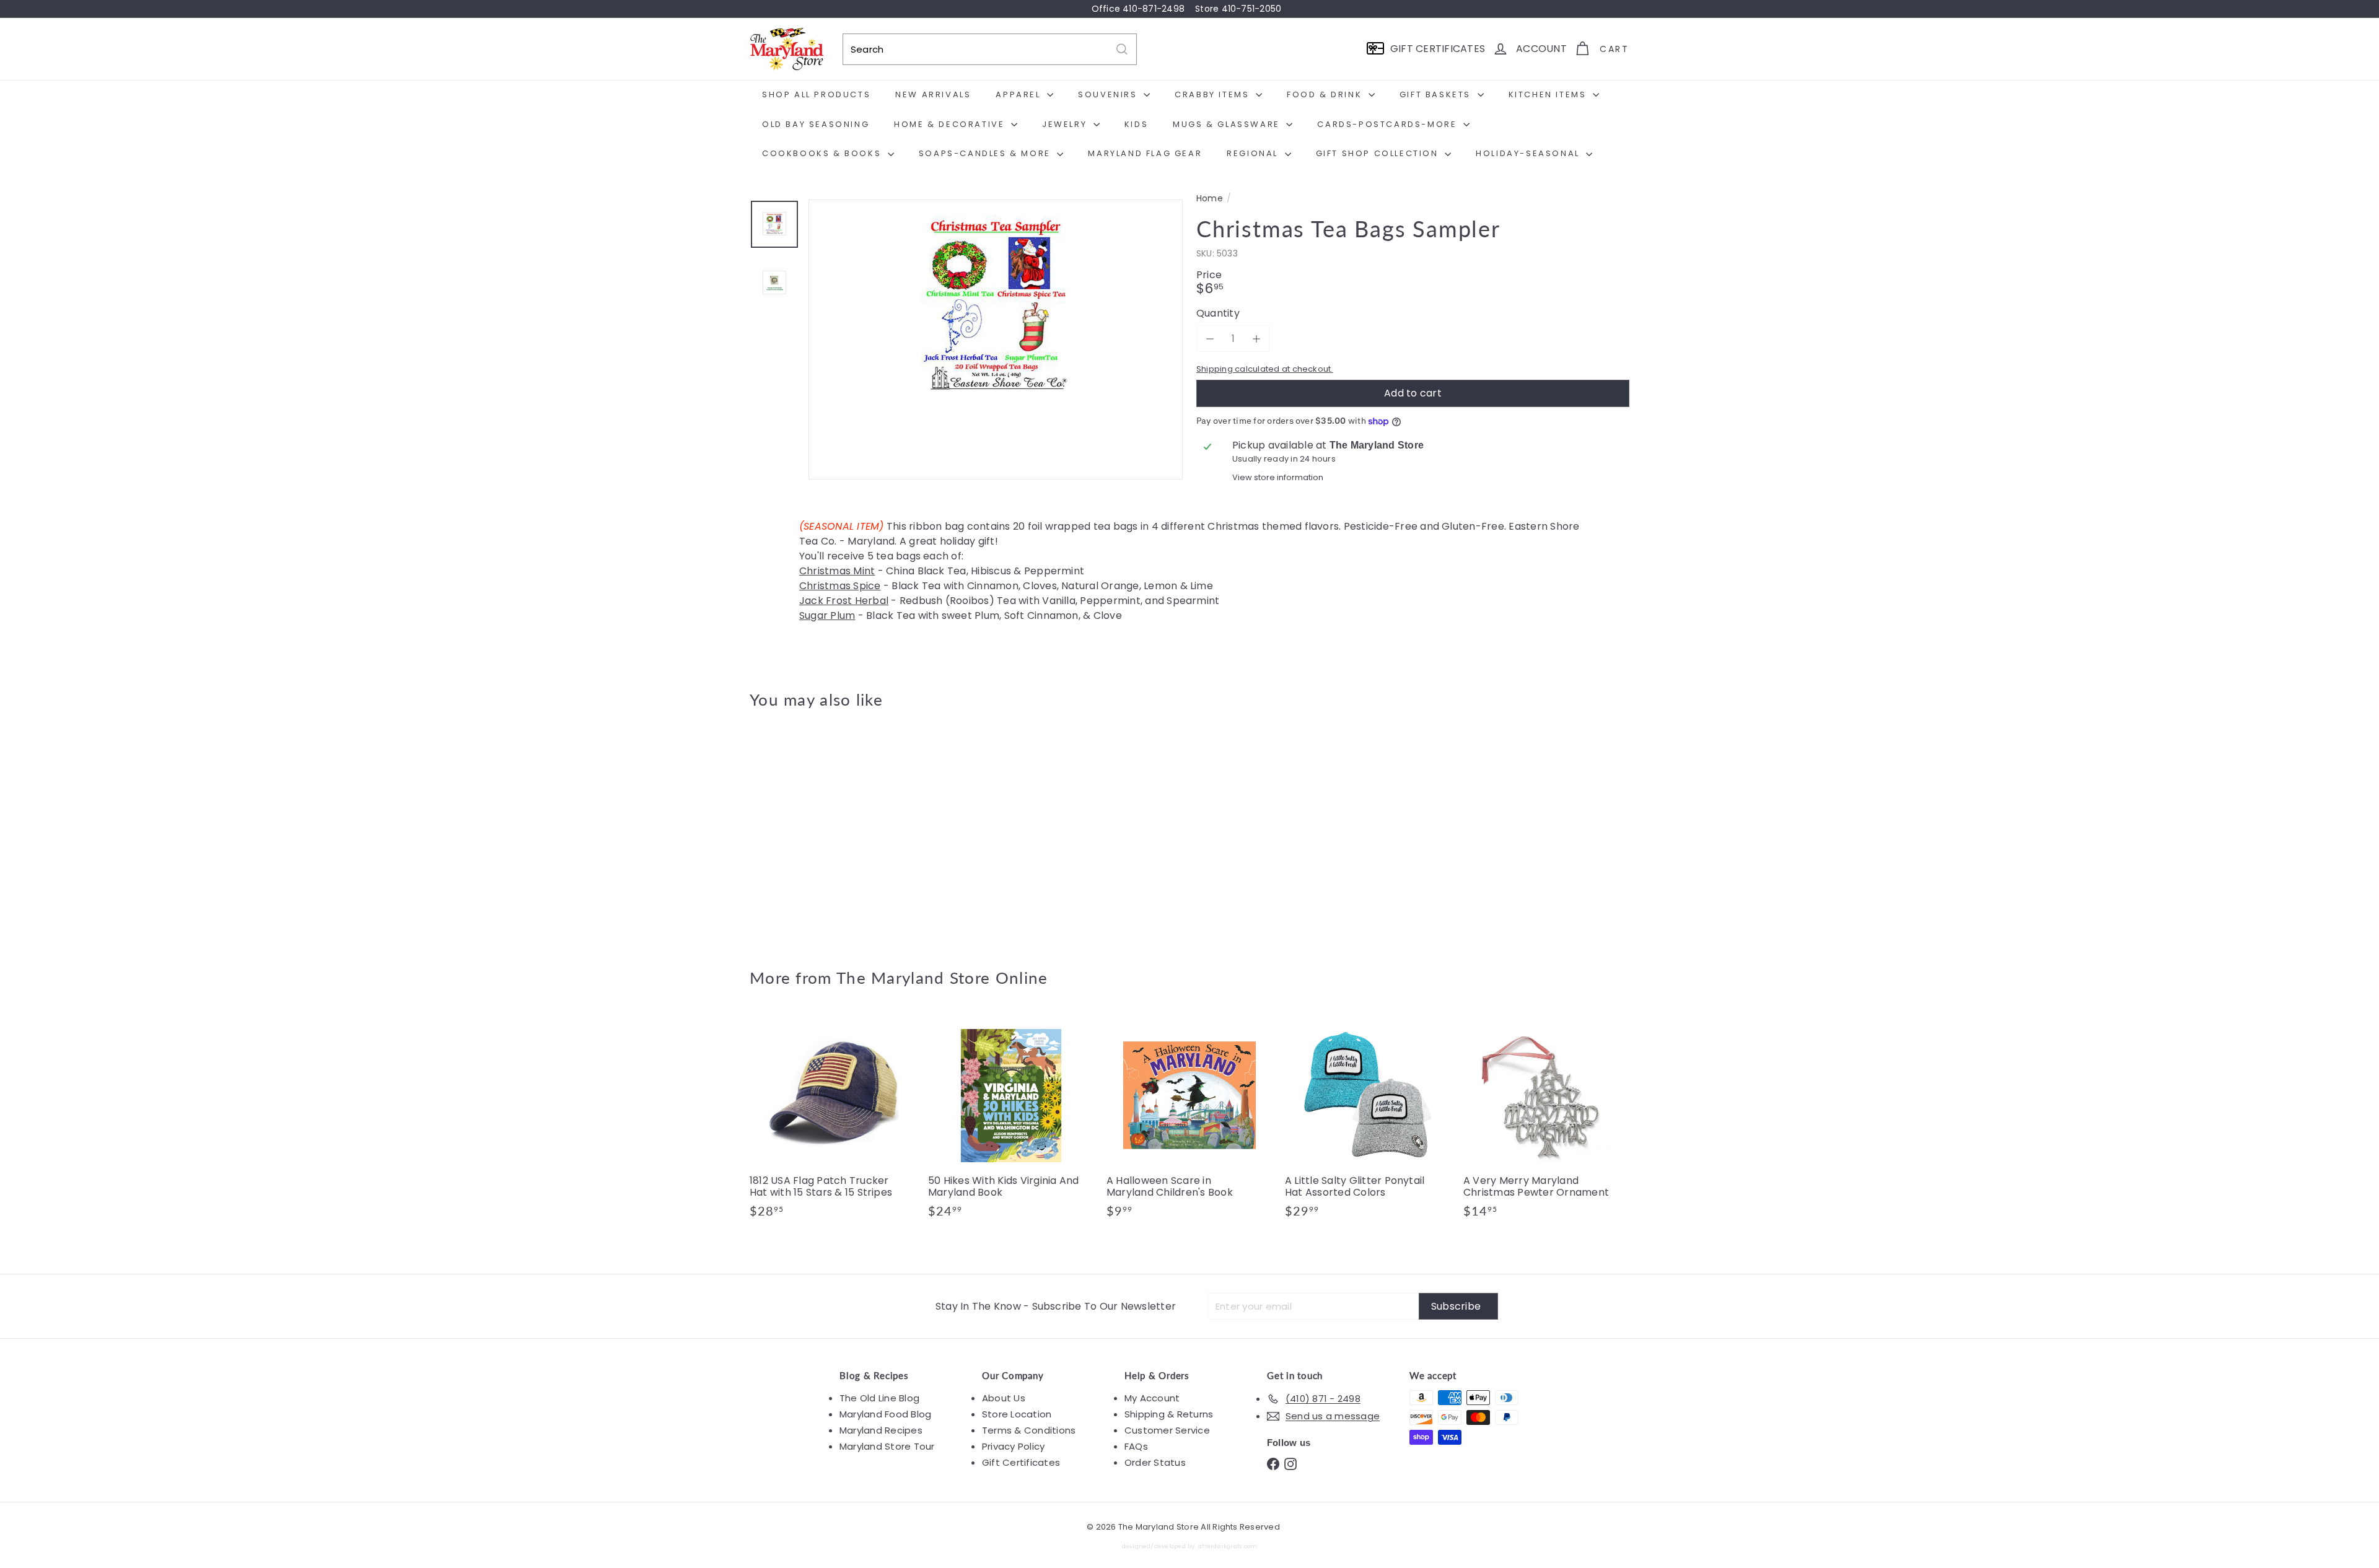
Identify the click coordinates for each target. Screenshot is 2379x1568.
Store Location (1017, 1414)
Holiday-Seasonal (1529, 153)
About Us (1004, 1398)
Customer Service (1167, 1430)
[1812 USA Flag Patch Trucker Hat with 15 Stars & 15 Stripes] (833, 1122)
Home (1210, 199)
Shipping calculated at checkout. (1265, 369)
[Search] (1122, 49)
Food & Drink (1326, 94)
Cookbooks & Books (823, 153)
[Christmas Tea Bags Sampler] (818, 830)
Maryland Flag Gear (1145, 153)
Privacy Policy (1013, 1446)
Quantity (1218, 313)
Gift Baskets (1437, 94)
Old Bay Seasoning (816, 124)
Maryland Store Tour (887, 1446)
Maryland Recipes (881, 1430)
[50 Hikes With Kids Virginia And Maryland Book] (1011, 1122)
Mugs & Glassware (1228, 124)
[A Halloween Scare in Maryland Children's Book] (1189, 1122)
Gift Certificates (1021, 1462)
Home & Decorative (951, 124)
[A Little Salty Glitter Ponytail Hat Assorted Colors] (1368, 1122)
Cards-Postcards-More (1389, 124)
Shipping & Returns (1169, 1414)
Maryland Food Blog (885, 1414)
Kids (1136, 124)
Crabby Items (1214, 94)
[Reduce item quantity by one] (1210, 339)
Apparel (1020, 94)
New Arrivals (933, 94)
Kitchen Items (1549, 94)
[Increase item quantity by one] (1256, 339)
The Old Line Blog (879, 1398)
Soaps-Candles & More (987, 153)
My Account (1152, 1398)
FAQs (1136, 1446)
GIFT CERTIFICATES (1438, 49)
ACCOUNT (1541, 49)
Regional (1254, 153)
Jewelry (1066, 124)
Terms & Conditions (1029, 1430)
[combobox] (990, 49)
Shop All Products (816, 94)
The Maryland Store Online (942, 978)
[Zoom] (996, 387)
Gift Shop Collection (1379, 153)
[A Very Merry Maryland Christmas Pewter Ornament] (1546, 1122)
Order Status (1155, 1462)
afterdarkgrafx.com (1228, 1546)
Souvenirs (1109, 94)
